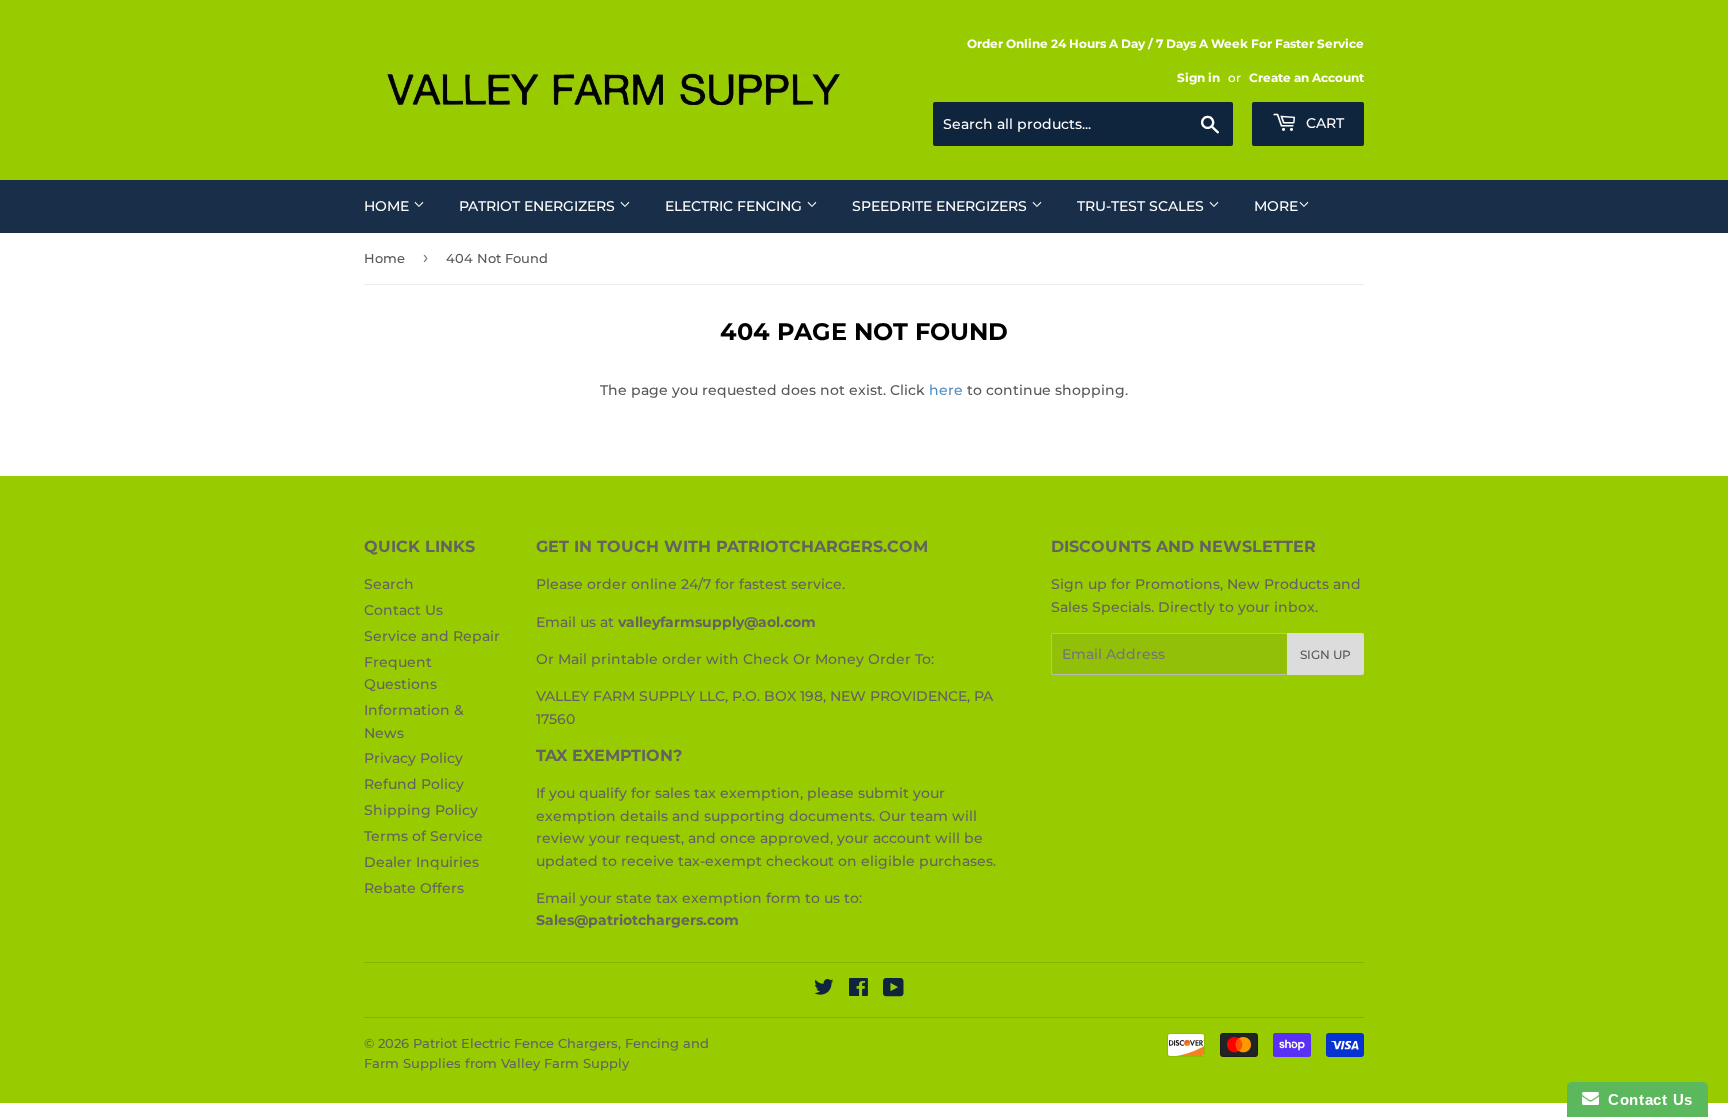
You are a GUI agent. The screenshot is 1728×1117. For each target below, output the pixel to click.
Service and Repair (432, 636)
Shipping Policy (421, 810)
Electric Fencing (735, 206)
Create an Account (1306, 77)
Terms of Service (423, 836)
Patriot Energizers (539, 206)
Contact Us (403, 610)
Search (389, 584)
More (1276, 206)
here (946, 390)
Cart (1323, 123)
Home (388, 206)
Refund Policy (414, 784)
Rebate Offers (414, 888)
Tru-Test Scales (1142, 206)
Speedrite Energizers (941, 206)
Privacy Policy (413, 758)
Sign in (1198, 77)
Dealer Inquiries (421, 862)
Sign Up (1325, 654)
